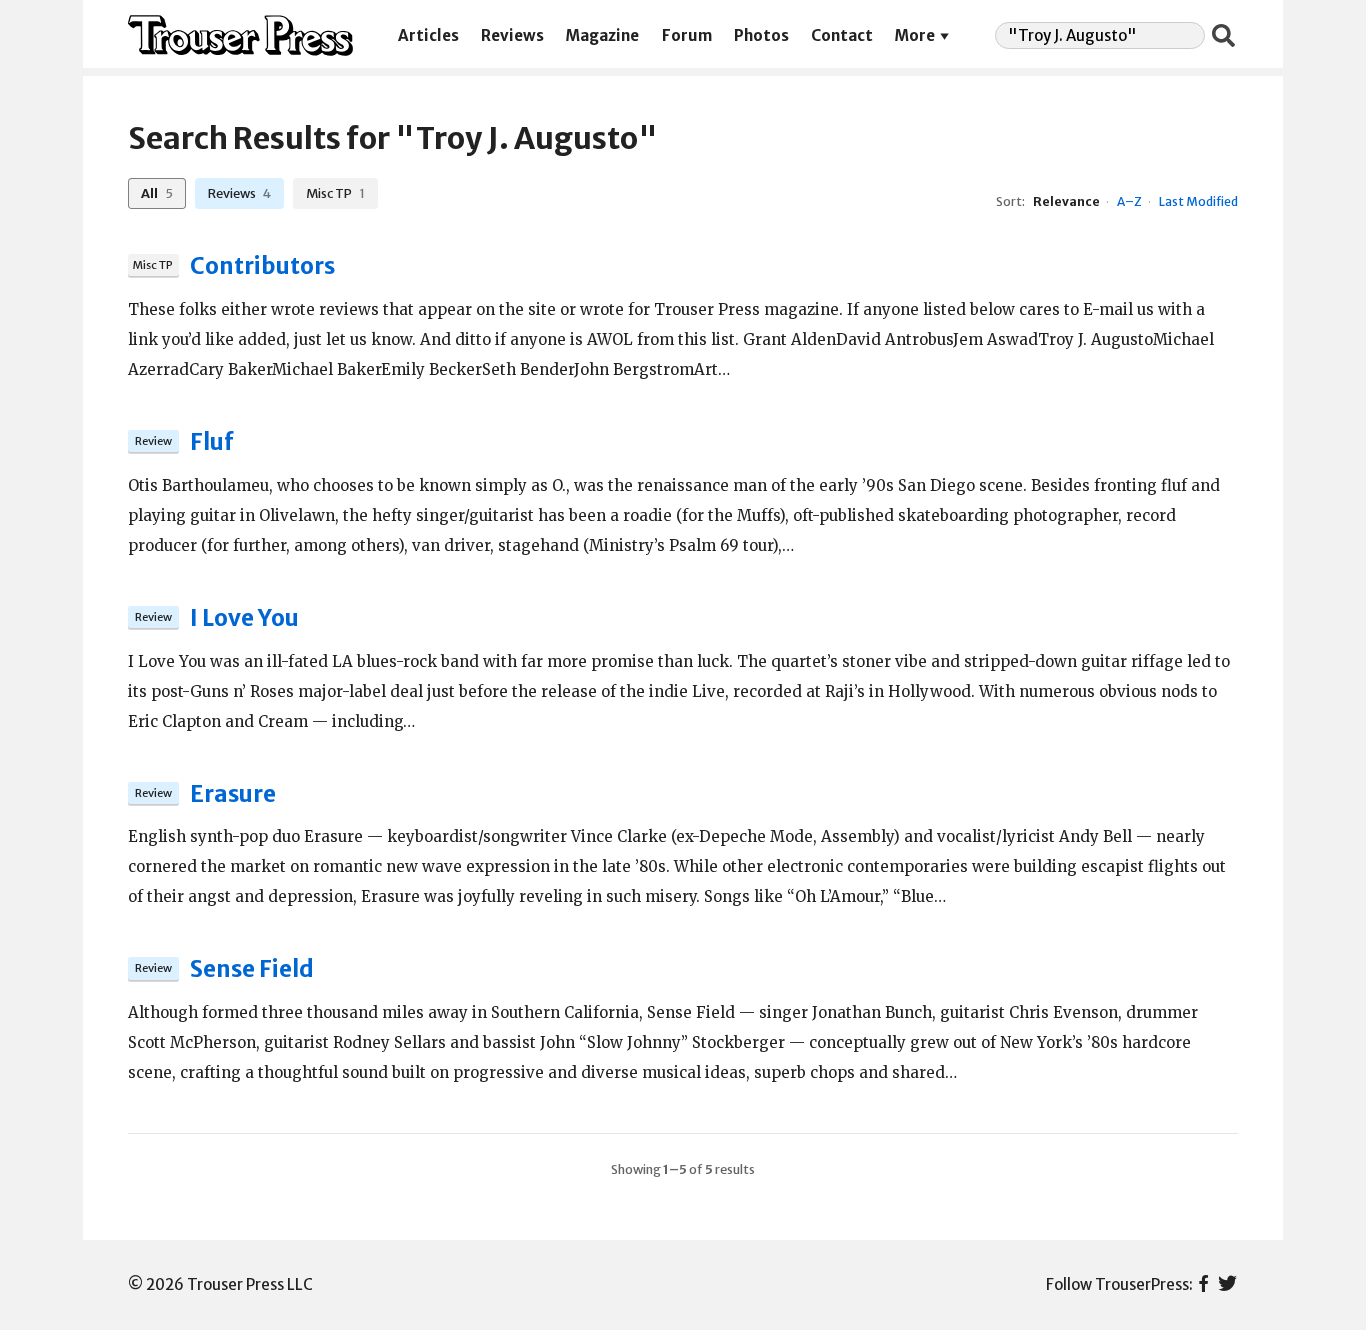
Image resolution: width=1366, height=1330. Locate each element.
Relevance (1066, 201)
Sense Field (252, 969)
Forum (687, 35)
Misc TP (335, 193)
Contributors (262, 266)
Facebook (1203, 1285)
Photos (761, 35)
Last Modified (1198, 201)
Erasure (233, 794)
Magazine (602, 35)
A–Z (1129, 201)
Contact (842, 35)
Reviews (512, 35)
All (156, 193)
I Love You (244, 618)
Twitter (1227, 1285)
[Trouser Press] (240, 35)
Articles (428, 35)
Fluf (212, 442)
